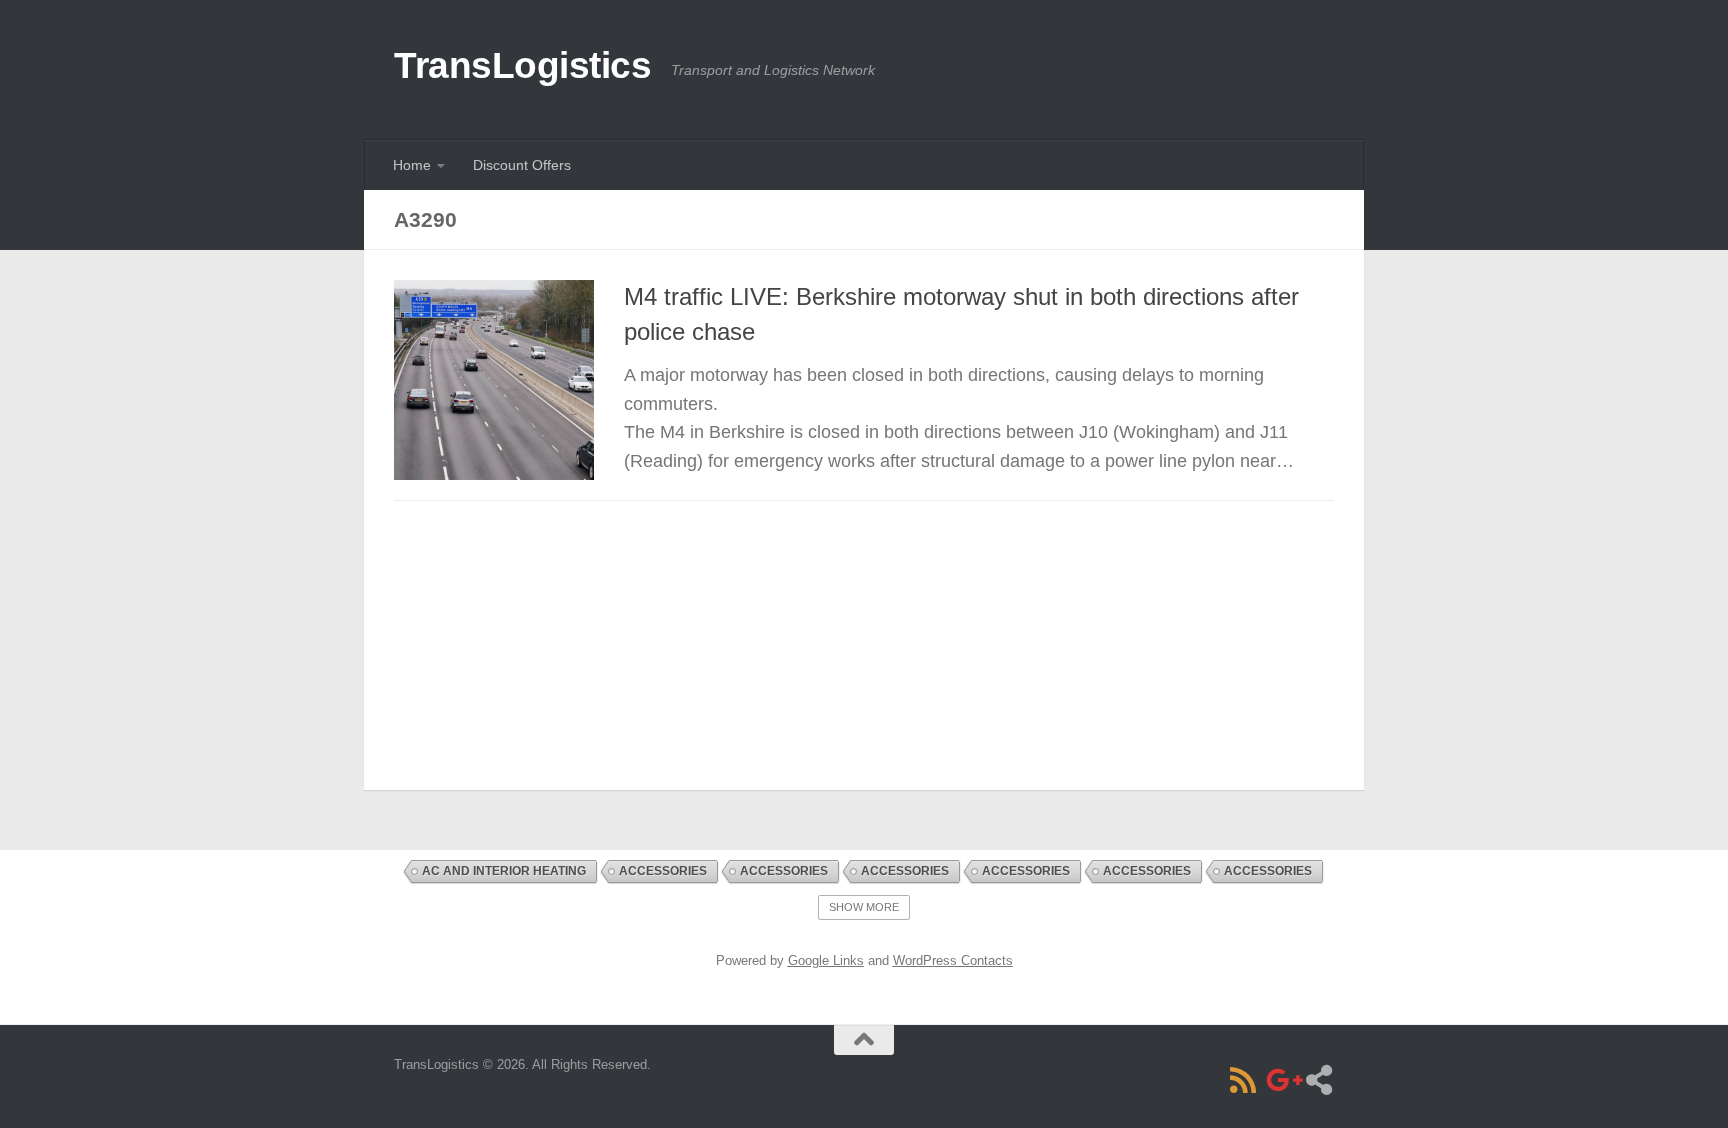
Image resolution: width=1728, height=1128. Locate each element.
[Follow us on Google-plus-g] (1281, 1080)
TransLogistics (522, 65)
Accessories (663, 871)
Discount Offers (522, 165)
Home (412, 165)
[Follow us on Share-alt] (1319, 1080)
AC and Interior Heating (504, 871)
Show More (864, 907)
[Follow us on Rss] (1243, 1080)
